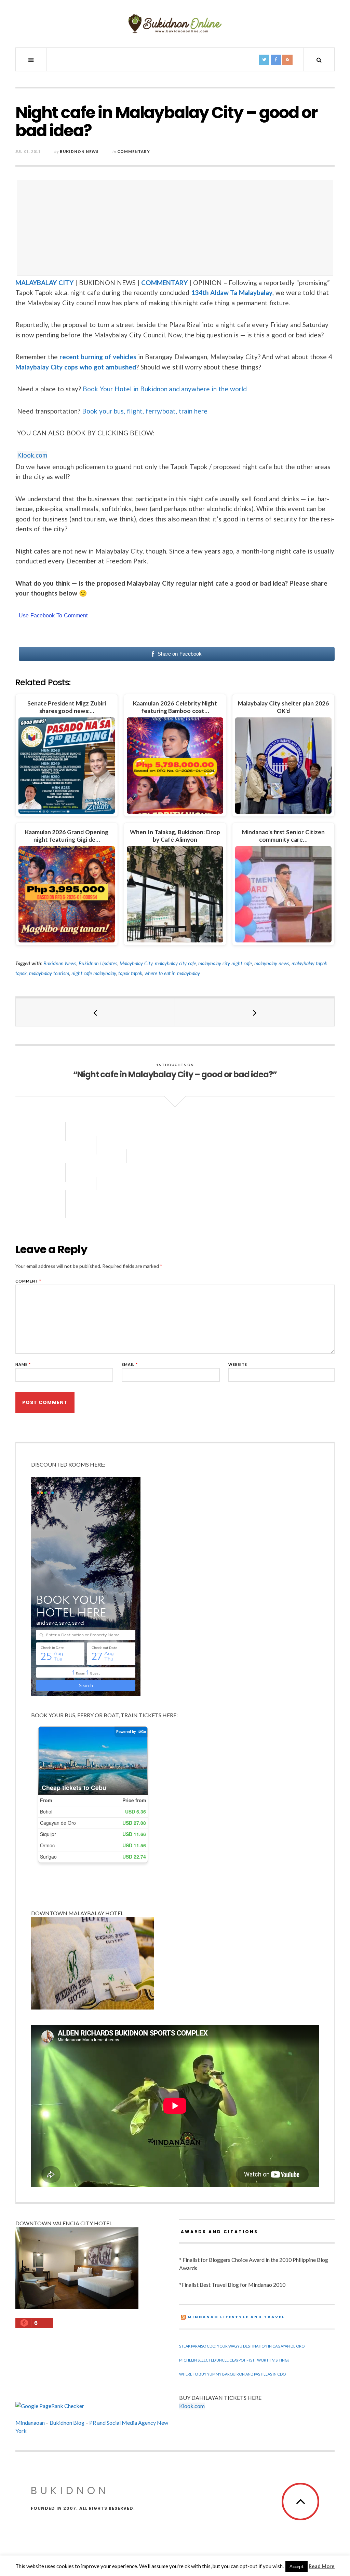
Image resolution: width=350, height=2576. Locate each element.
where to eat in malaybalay (172, 973)
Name (23, 1364)
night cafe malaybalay (94, 973)
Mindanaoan (30, 2423)
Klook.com (32, 455)
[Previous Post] (95, 1012)
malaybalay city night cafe (225, 963)
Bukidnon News (79, 151)
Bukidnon (70, 2490)
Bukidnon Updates (98, 963)
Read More (322, 2566)
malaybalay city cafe (176, 963)
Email (130, 1364)
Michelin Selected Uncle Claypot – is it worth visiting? (234, 2360)
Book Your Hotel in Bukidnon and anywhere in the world (165, 389)
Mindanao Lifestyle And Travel (236, 2317)
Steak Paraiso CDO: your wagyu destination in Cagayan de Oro (242, 2346)
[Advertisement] (177, 228)
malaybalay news (272, 963)
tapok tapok (130, 973)
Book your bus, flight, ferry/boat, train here (145, 411)
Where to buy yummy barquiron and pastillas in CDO (232, 2374)
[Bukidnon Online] (175, 23)
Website (238, 1364)
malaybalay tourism (49, 973)
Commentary (134, 151)
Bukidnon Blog (67, 2423)
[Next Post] (255, 1012)
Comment (28, 1281)
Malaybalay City (136, 963)
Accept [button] (297, 2566)
